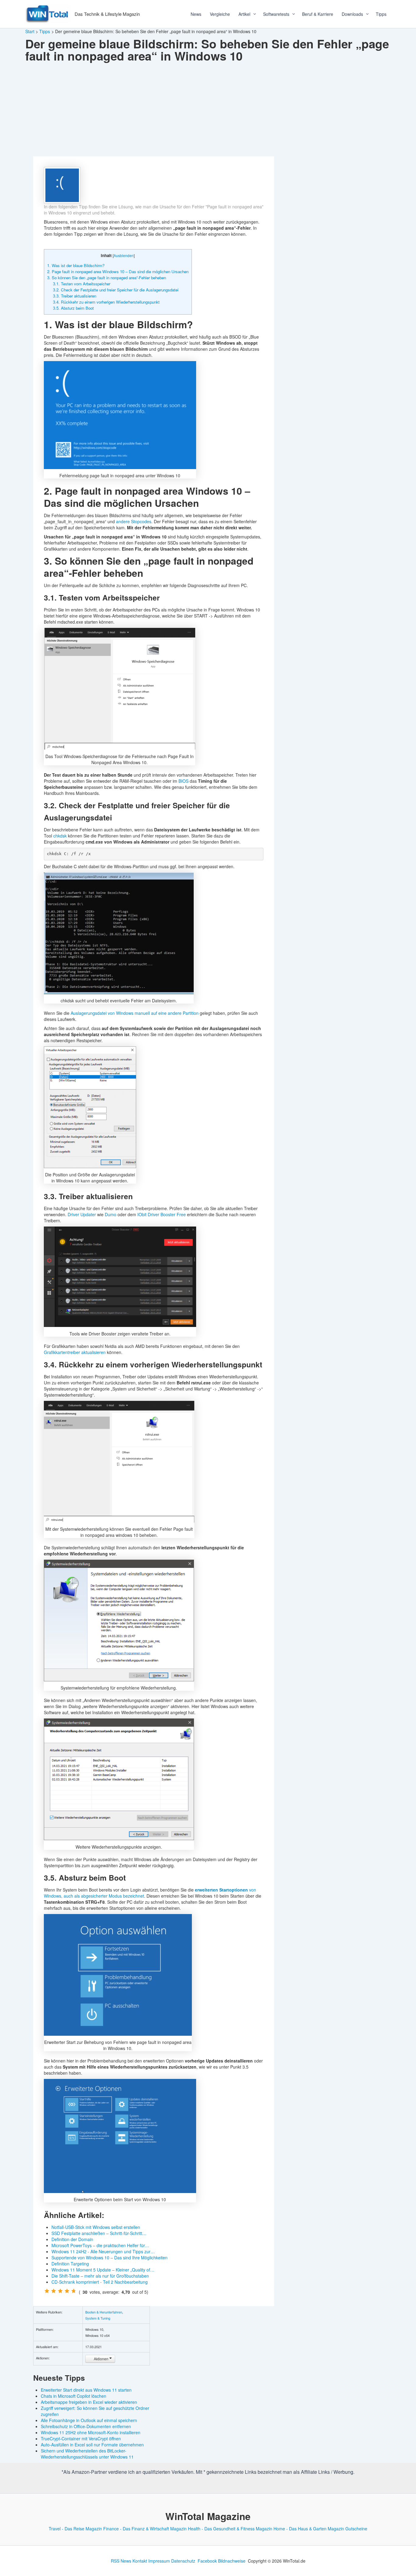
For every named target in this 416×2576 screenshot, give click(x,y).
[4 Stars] (67, 2291)
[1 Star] (47, 2291)
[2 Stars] (54, 2291)
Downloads (352, 14)
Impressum (159, 2561)
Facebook (207, 2561)
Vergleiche (220, 14)
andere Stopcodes (134, 521)
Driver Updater (82, 1214)
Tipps (381, 14)
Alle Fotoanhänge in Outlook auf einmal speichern (89, 2420)
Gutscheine (356, 2529)
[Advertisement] (208, 111)
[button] (252, 14)
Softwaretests (276, 14)
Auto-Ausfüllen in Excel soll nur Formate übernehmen (92, 2445)
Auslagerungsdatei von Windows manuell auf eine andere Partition (135, 1013)
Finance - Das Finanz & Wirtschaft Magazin (145, 2529)
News (196, 14)
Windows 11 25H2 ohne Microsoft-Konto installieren (91, 2432)
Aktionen (101, 2359)
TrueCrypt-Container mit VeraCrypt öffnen (81, 2438)
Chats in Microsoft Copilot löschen (74, 2396)
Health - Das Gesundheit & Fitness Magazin (230, 2529)
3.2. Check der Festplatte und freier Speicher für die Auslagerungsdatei (116, 290)
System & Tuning (98, 2318)
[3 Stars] (60, 2291)
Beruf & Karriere (318, 14)
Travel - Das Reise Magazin (75, 2529)
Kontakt (140, 2561)
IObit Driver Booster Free (162, 1214)
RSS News (121, 2561)
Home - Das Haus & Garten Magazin (309, 2529)
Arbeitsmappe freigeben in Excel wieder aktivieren (89, 2402)
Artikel (244, 14)
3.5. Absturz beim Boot (73, 308)
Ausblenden (124, 255)
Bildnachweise (232, 2561)
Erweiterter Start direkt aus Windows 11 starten (86, 2390)
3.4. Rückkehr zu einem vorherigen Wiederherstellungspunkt (106, 302)
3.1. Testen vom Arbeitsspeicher (82, 284)
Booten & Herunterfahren (104, 2312)
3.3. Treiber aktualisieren (75, 296)
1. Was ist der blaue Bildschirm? (76, 265)
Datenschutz (183, 2561)
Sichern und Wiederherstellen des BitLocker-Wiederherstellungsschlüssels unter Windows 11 (87, 2454)
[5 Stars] (74, 2291)
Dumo (111, 1214)
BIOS (183, 781)
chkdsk (60, 836)
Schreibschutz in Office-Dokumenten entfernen (86, 2426)
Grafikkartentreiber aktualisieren (75, 1352)
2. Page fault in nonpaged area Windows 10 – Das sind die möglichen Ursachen (118, 272)
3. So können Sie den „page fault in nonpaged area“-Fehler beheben (107, 278)
